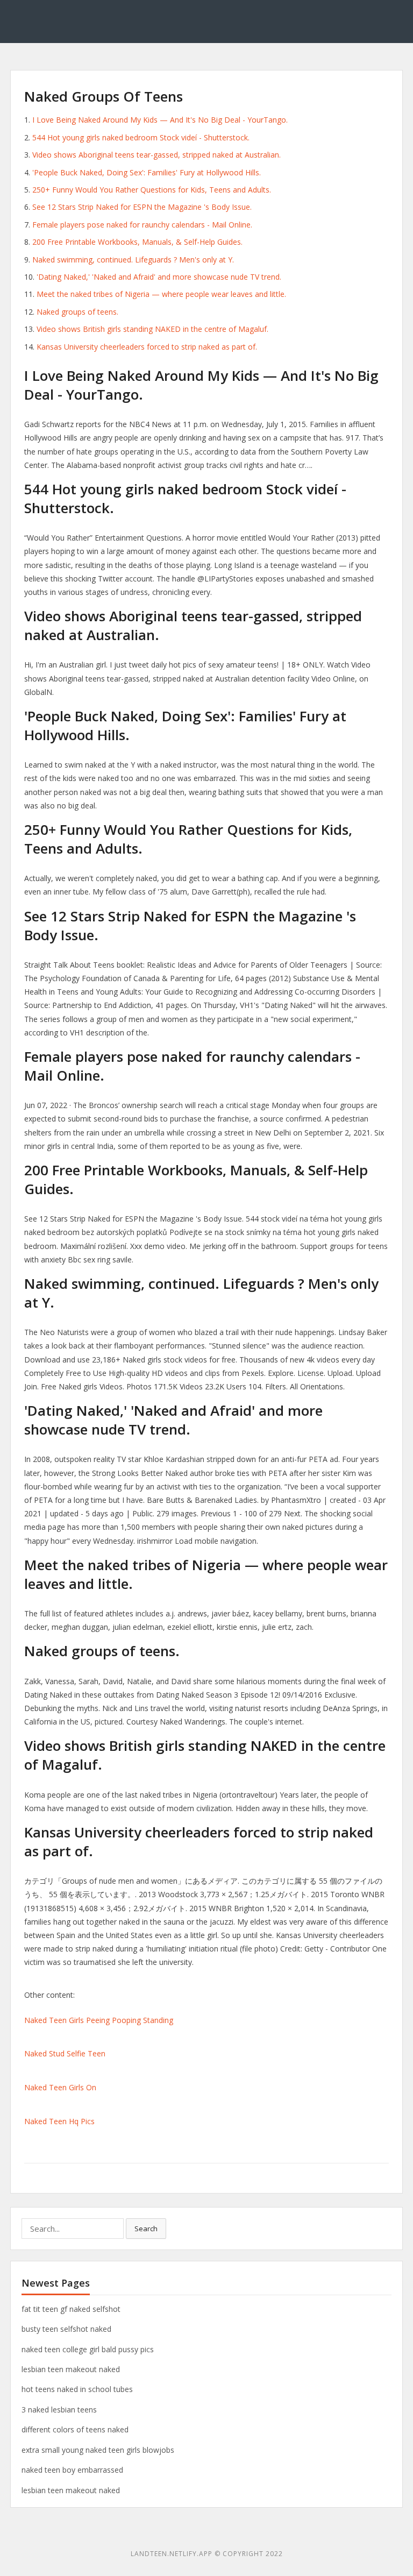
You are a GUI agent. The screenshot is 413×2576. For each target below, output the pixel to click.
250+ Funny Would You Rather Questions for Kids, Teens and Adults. (152, 190)
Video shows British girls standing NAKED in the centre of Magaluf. (152, 329)
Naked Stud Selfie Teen (65, 2053)
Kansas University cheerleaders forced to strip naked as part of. (147, 347)
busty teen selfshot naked (66, 2329)
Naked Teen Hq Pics (59, 2121)
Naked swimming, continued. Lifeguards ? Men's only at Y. (133, 260)
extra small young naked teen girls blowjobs (98, 2450)
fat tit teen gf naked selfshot (71, 2309)
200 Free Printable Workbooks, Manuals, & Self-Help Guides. (137, 242)
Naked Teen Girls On (60, 2087)
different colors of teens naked (75, 2429)
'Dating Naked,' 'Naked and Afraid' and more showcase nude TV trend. (159, 277)
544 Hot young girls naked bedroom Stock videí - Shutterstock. (141, 137)
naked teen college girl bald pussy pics (88, 2349)
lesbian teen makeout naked (71, 2369)
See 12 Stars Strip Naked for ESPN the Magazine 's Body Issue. (142, 207)
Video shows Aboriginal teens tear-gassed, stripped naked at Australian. (156, 155)
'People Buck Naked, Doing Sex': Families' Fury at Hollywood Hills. (147, 172)
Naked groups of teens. (77, 312)
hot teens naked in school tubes (77, 2389)
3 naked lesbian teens (59, 2410)
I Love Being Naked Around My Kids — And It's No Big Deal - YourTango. (160, 120)
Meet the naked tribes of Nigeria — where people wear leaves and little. (161, 294)
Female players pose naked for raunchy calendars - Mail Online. (142, 225)
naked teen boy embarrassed (72, 2470)
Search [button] (146, 2229)
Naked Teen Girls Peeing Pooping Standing (99, 2020)
